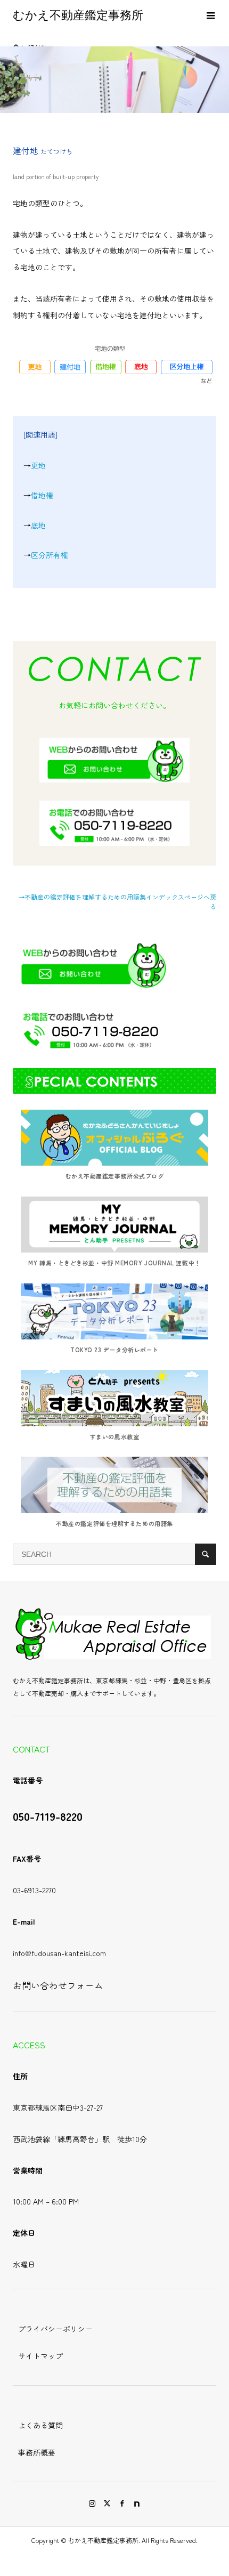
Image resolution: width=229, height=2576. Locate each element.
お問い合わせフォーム (58, 1985)
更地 (38, 465)
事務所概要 (37, 2452)
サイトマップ (40, 2356)
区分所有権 (50, 555)
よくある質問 (40, 2425)
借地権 (42, 495)
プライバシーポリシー (55, 2329)
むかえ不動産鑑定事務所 (78, 15)
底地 (38, 525)
